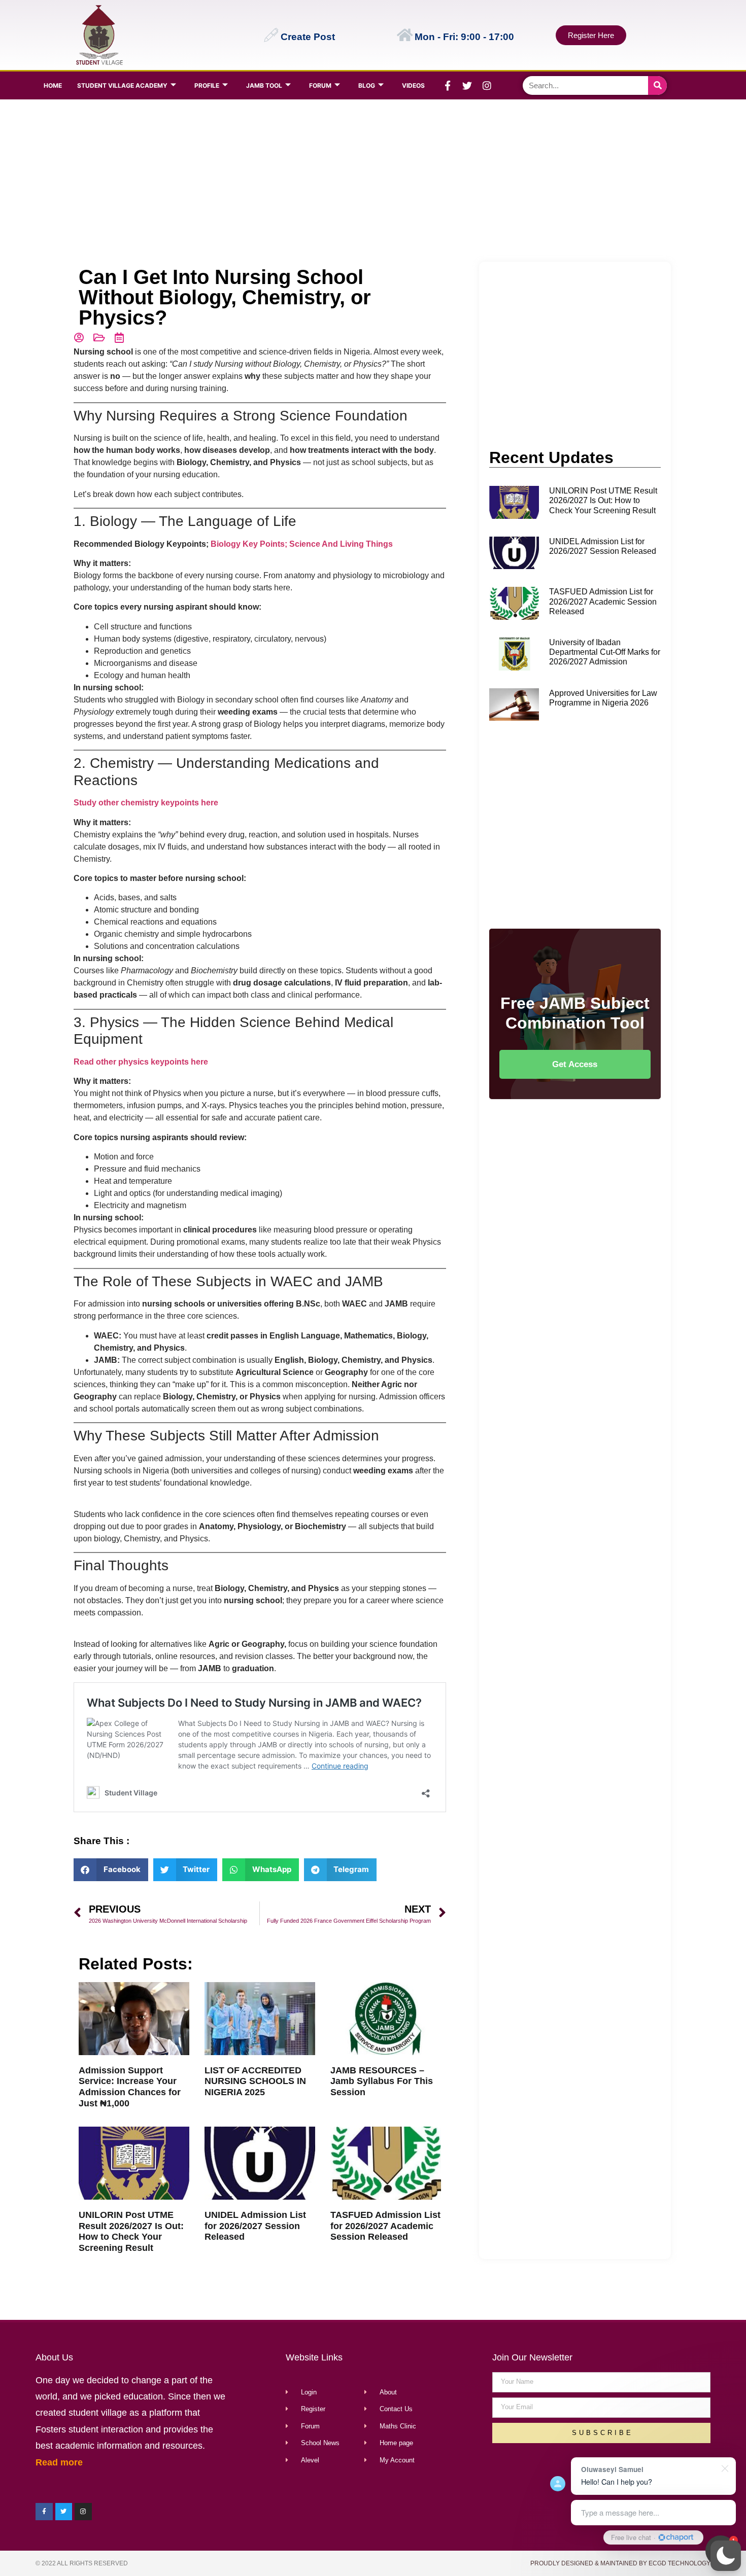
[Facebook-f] (448, 86)
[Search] (657, 85)
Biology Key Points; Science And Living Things (302, 544)
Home (53, 85)
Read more (59, 2462)
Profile (207, 85)
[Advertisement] (371, 181)
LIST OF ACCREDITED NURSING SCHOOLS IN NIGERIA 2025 (255, 2081)
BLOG (367, 85)
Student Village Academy (122, 85)
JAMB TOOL (264, 85)
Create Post (308, 37)
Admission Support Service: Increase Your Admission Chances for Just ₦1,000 (130, 2087)
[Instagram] (487, 86)
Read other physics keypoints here (141, 1062)
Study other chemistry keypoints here (146, 803)
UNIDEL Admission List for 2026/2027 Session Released (255, 2226)
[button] (726, 2556)
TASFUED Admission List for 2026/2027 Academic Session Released (385, 2226)
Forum (320, 85)
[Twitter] (467, 86)
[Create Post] (271, 35)
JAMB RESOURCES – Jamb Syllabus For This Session (382, 2081)
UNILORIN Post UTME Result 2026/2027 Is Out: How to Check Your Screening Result (131, 2231)
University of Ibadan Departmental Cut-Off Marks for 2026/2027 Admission (605, 652)
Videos (413, 85)
